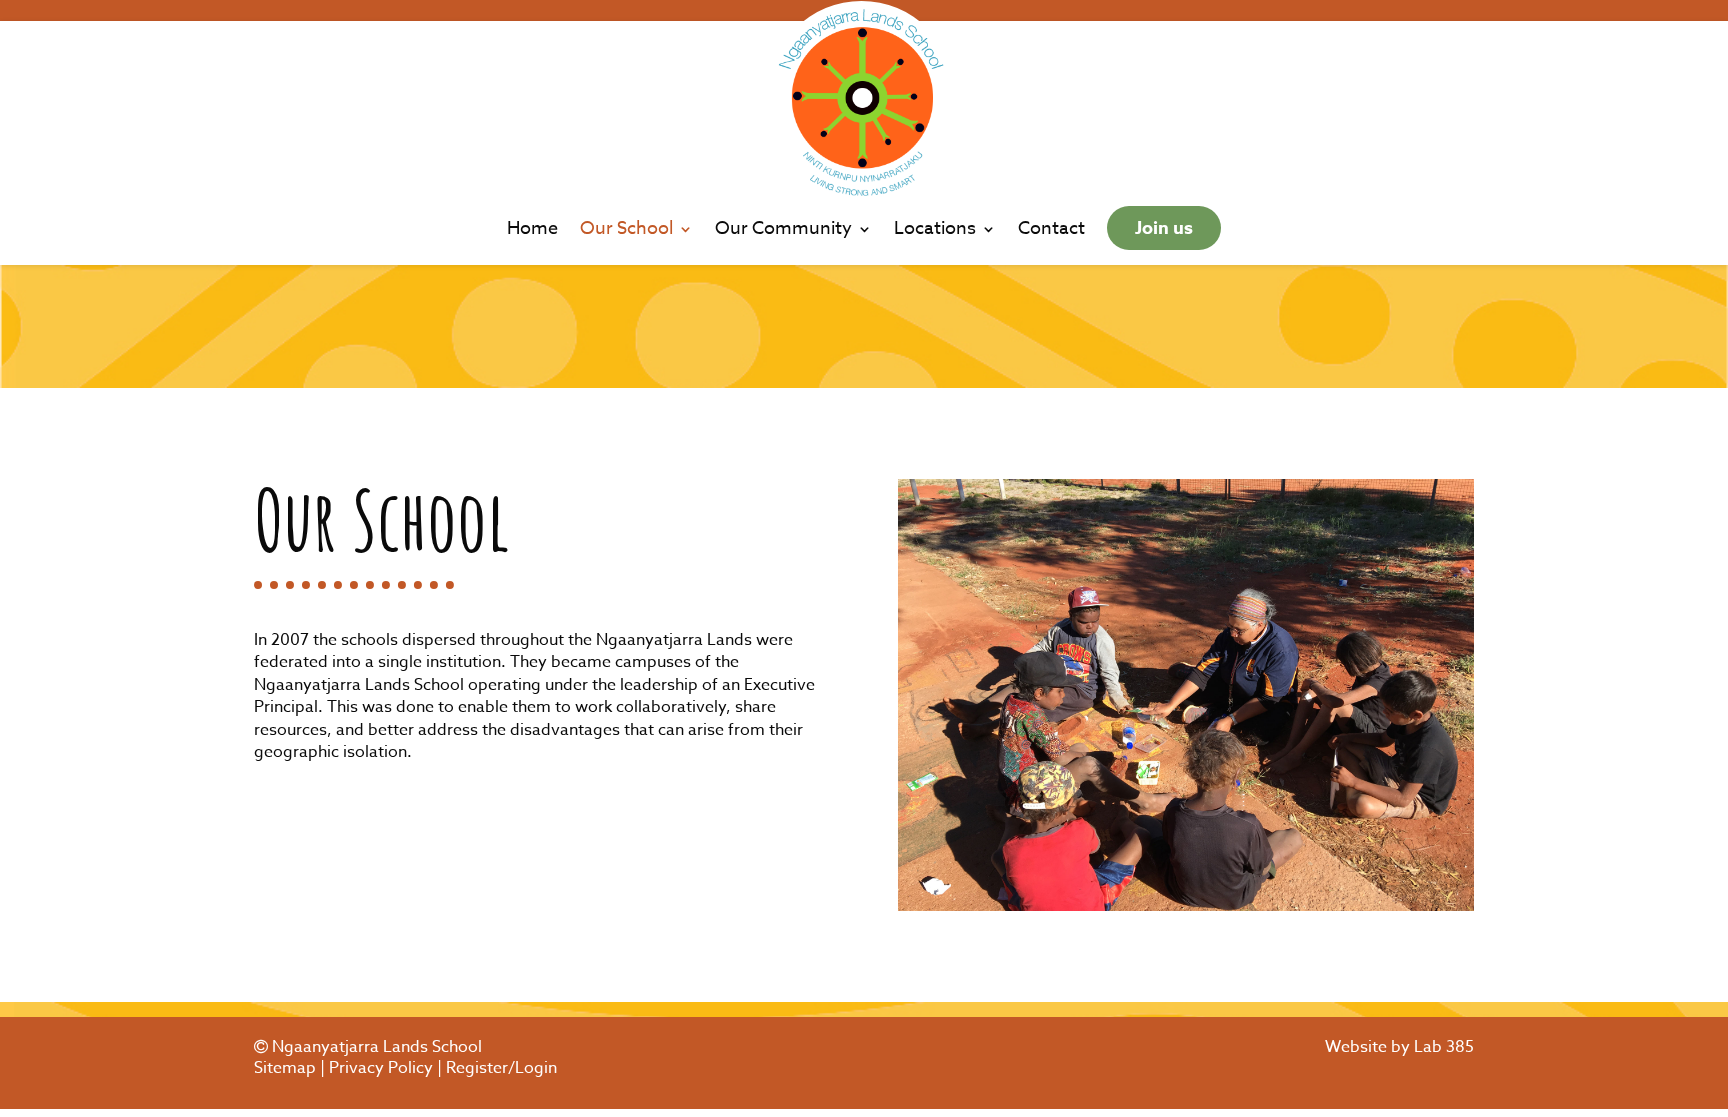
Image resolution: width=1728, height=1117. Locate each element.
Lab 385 (1444, 1047)
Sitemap (285, 1068)
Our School (626, 232)
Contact (1051, 232)
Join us (1164, 228)
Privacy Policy (381, 1068)
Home (532, 232)
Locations (935, 232)
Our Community (783, 232)
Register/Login (501, 1068)
